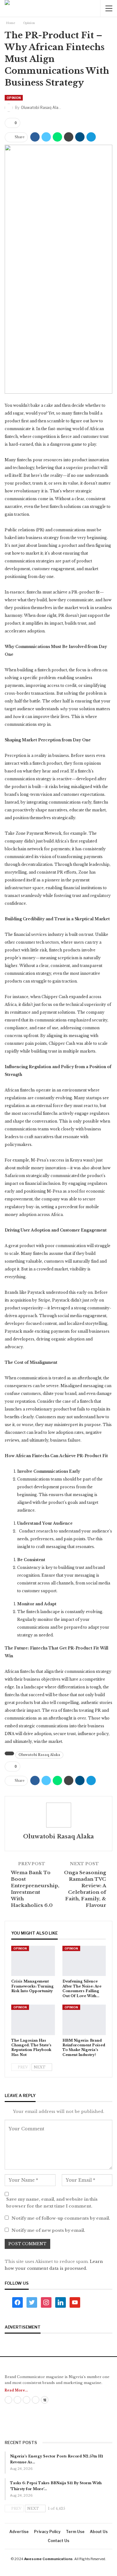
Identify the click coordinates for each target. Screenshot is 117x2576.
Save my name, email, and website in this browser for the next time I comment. (52, 2203)
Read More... (16, 2390)
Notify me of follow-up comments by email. (61, 2218)
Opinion (14, 98)
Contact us (58, 2541)
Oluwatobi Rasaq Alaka (39, 1755)
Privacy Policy (47, 2532)
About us (99, 2532)
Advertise (19, 2532)
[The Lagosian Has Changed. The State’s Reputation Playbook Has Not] (33, 2020)
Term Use (75, 2532)
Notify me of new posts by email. (48, 2230)
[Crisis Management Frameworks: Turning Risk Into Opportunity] (33, 1961)
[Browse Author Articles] (58, 1815)
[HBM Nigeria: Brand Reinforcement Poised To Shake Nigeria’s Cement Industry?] (84, 2020)
